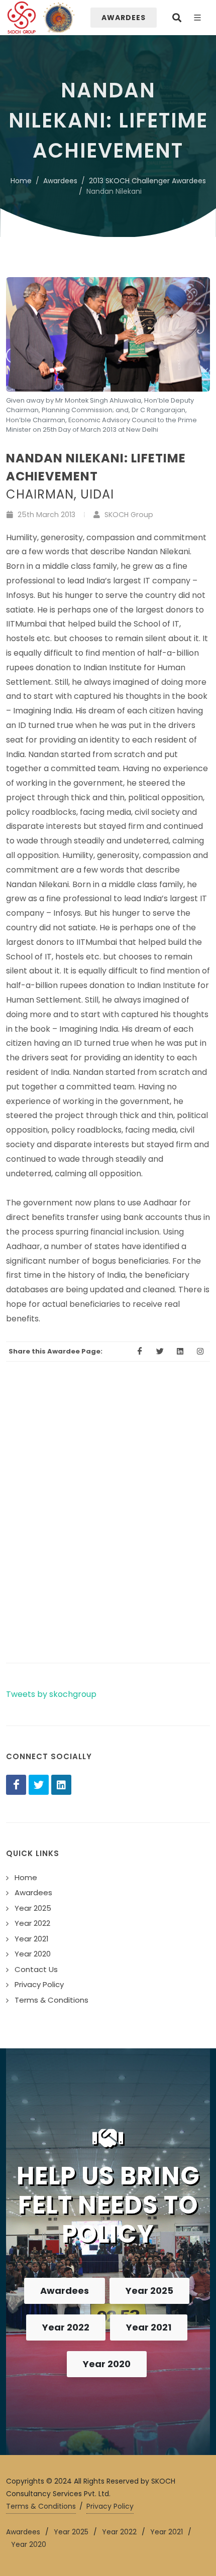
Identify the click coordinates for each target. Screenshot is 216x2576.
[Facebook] (16, 1785)
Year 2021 (149, 2327)
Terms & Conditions (41, 2506)
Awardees (60, 181)
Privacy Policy (110, 2506)
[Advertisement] (108, 1530)
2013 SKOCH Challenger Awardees (147, 181)
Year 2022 (66, 2327)
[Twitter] (39, 1785)
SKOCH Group (128, 515)
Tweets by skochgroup (51, 1694)
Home (21, 181)
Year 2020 (107, 2364)
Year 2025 (149, 2291)
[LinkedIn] (61, 1785)
